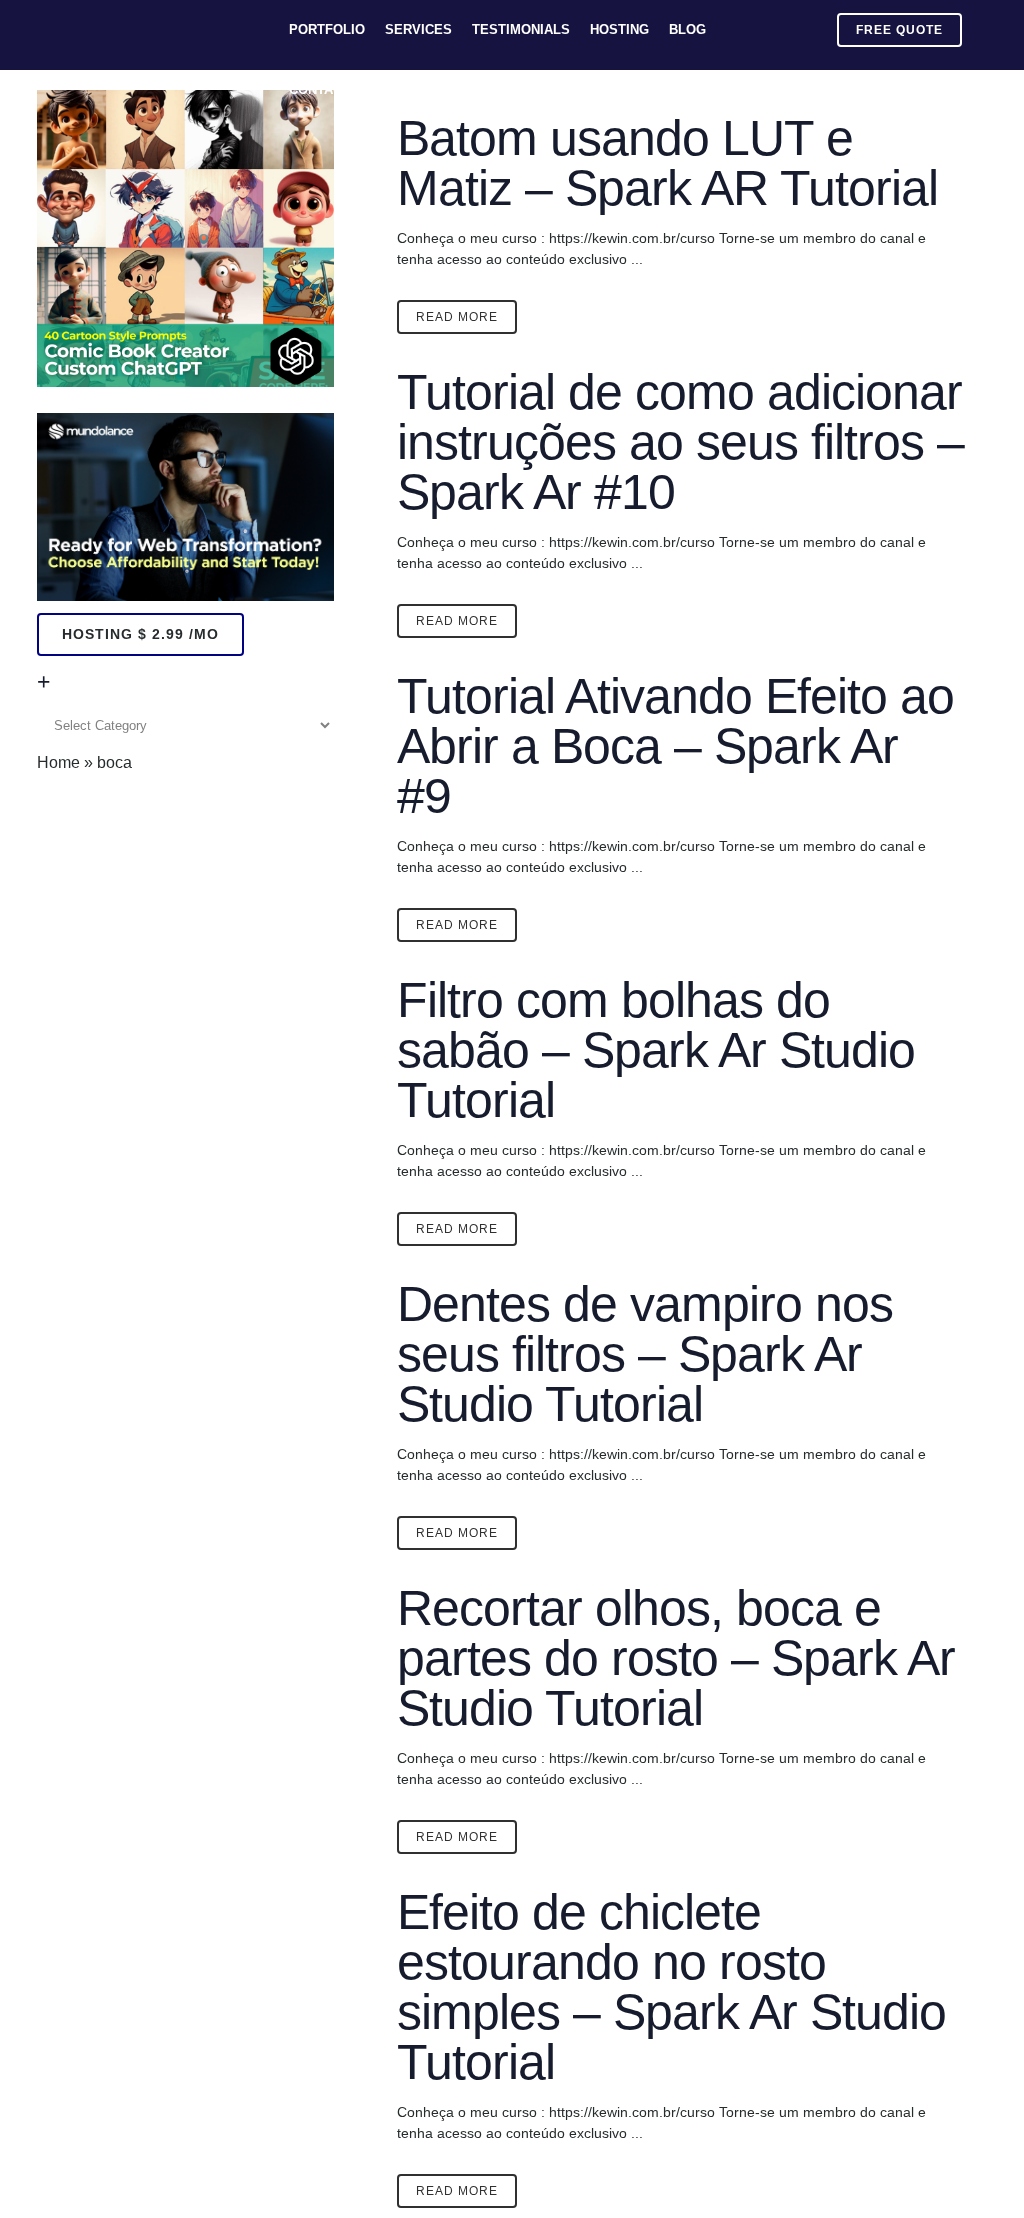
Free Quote (899, 30)
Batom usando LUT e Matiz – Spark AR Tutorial (667, 163)
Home (58, 762)
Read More (457, 317)
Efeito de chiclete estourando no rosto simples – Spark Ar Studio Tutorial (671, 1987)
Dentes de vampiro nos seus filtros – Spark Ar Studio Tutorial (645, 1354)
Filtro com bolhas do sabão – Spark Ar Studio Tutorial (656, 1050)
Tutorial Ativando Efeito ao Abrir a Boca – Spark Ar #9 (675, 746)
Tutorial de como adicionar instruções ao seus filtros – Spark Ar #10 (680, 442)
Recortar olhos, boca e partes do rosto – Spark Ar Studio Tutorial (676, 1658)
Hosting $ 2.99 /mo (140, 634)
